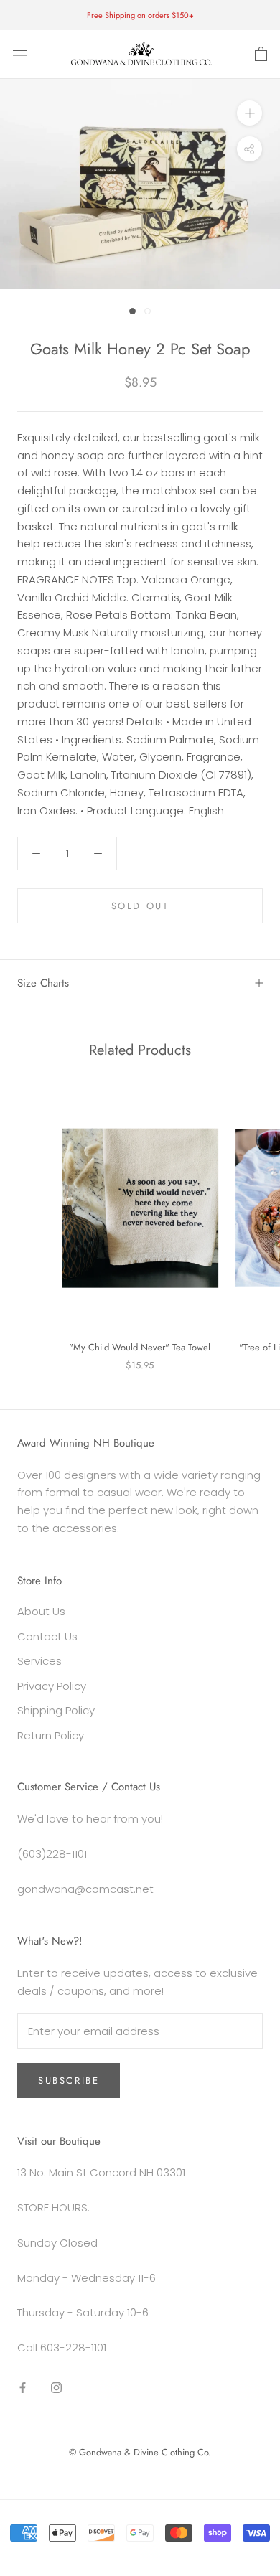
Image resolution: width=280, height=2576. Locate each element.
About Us (41, 1611)
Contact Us (47, 1636)
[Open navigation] (20, 55)
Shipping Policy (56, 1710)
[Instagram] (56, 2388)
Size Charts (43, 983)
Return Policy (51, 1735)
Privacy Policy (52, 1686)
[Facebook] (23, 2388)
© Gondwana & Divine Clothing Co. (140, 2452)
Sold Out (140, 906)
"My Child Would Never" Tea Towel (140, 1347)
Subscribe (69, 2081)
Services (39, 1661)
